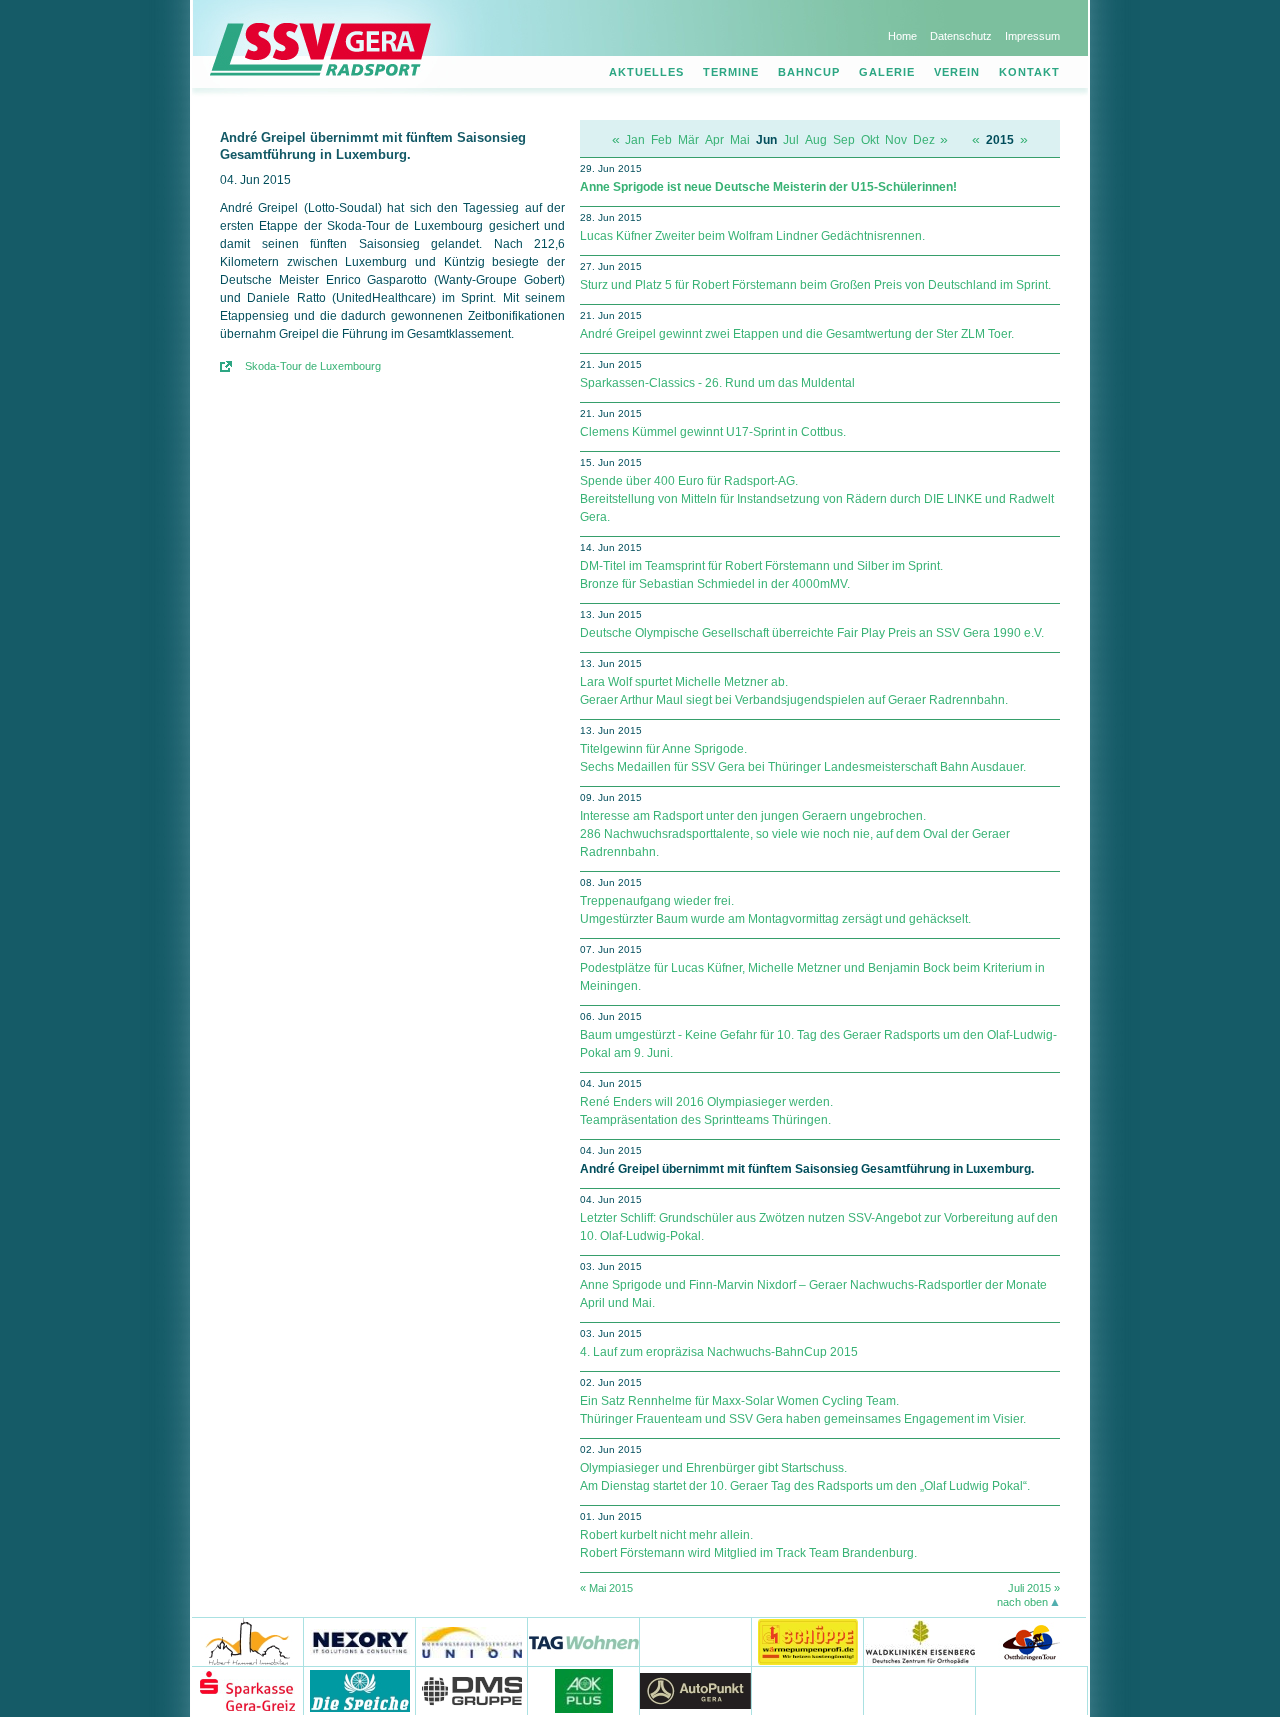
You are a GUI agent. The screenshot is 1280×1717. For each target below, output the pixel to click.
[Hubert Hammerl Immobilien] (248, 1641)
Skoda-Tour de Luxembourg (313, 366)
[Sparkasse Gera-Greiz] (248, 1690)
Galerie (887, 72)
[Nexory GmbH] (360, 1641)
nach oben (1022, 1602)
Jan (635, 140)
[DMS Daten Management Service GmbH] (472, 1690)
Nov (896, 140)
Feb (661, 140)
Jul (791, 140)
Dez (924, 140)
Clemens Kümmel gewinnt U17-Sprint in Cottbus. (713, 432)
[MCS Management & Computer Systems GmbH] (920, 1690)
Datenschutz (961, 36)
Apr (714, 140)
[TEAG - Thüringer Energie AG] (696, 1641)
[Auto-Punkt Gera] (696, 1690)
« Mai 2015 (606, 1588)
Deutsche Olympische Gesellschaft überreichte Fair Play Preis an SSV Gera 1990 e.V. (812, 633)
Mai (740, 140)
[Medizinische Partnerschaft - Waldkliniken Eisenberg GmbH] (919, 1641)
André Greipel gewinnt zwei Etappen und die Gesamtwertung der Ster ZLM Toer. (797, 334)
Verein (957, 72)
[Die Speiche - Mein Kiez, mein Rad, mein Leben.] (360, 1690)
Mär (688, 140)
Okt (870, 140)
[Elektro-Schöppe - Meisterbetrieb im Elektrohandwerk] (808, 1641)
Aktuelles (646, 72)
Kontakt (1029, 72)
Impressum (1032, 36)
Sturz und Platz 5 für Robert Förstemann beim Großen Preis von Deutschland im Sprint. (815, 285)
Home (902, 36)
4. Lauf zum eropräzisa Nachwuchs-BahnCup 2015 (719, 1352)
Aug (816, 140)
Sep (844, 140)
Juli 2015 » (1034, 1588)
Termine (731, 72)
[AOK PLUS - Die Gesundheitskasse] (584, 1690)
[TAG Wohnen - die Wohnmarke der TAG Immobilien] (584, 1641)
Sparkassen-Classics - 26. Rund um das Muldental (717, 383)
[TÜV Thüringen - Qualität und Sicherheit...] (808, 1690)
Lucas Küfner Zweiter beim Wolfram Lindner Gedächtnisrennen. (752, 236)
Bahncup (809, 72)
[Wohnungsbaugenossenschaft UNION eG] (472, 1641)
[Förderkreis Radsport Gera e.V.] (1032, 1690)
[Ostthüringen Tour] (1030, 1641)
